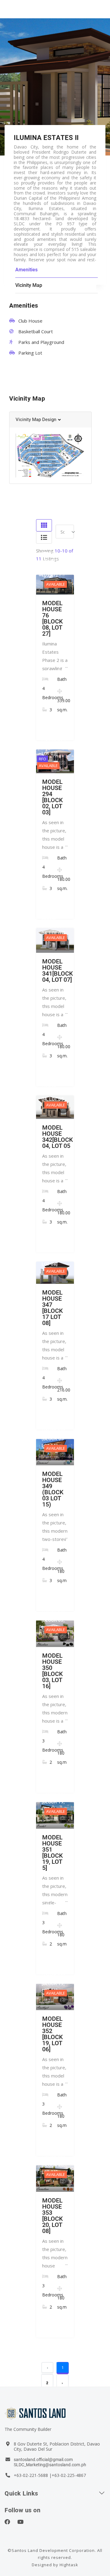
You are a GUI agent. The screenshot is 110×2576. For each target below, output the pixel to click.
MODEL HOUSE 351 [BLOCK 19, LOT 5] (53, 1853)
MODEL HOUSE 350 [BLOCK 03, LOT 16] (53, 1671)
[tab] (50, 420)
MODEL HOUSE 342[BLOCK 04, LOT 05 (58, 1137)
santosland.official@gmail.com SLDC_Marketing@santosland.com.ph (50, 2462)
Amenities (26, 270)
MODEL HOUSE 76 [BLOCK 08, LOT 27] (53, 618)
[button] (38, 420)
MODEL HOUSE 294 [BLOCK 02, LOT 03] (53, 797)
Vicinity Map (29, 285)
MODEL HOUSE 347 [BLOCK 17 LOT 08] (53, 1308)
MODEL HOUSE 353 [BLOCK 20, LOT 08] (53, 2216)
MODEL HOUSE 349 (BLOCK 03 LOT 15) (53, 1489)
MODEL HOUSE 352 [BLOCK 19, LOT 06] (53, 2034)
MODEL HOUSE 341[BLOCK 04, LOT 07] (58, 970)
